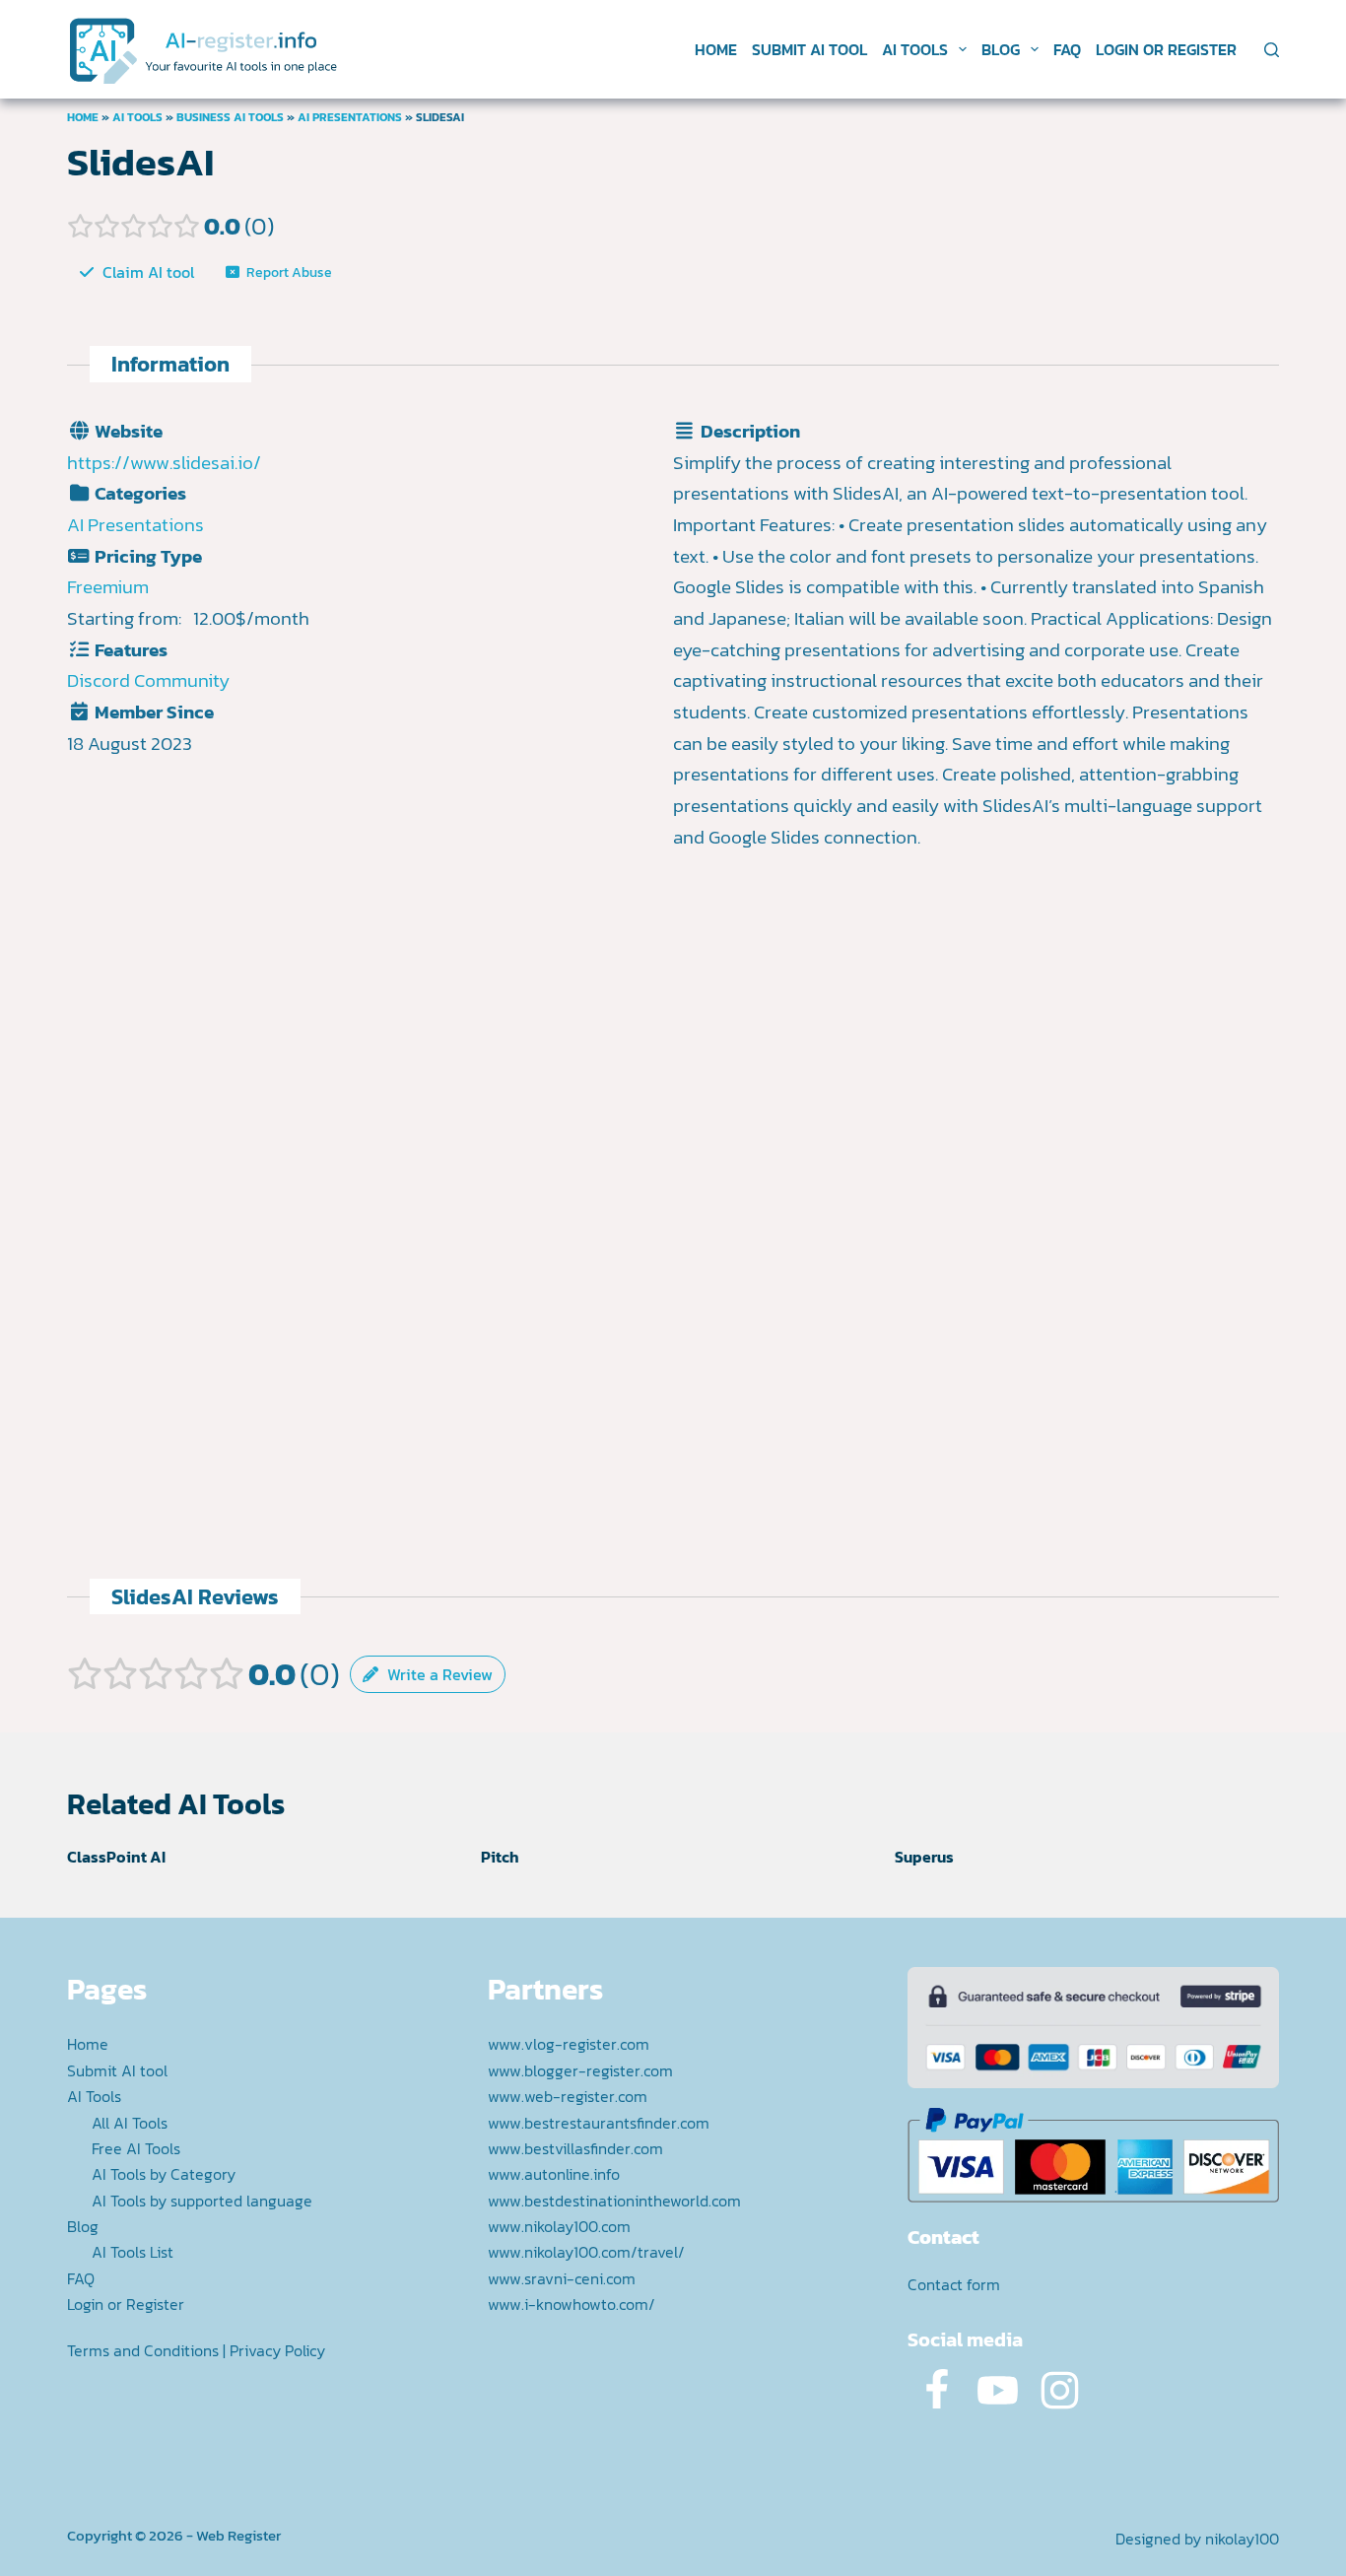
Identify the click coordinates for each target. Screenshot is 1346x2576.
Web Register (238, 2535)
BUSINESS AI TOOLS (230, 117)
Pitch (500, 1857)
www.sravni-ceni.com (562, 2278)
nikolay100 (1242, 2539)
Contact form (954, 2284)
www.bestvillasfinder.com (575, 2148)
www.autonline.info (554, 2174)
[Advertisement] (976, 1065)
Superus (924, 1857)
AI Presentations (350, 117)
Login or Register (1166, 49)
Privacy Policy (277, 2350)
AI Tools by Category (164, 2174)
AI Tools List (133, 2252)
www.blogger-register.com (580, 2070)
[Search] (1272, 50)
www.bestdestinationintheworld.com (614, 2201)
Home (716, 49)
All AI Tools (130, 2123)
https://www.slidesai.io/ (164, 463)
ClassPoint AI (116, 1857)
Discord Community (148, 680)
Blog (1001, 49)
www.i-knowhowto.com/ (572, 2304)
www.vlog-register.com (569, 2044)
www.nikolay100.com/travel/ (586, 2252)
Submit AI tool (809, 49)
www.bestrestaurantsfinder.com (599, 2123)
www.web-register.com (568, 2096)
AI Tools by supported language (202, 2201)
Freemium (108, 587)
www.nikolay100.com (559, 2226)
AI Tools (915, 49)
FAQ (1067, 49)
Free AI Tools (136, 2148)
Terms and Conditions (143, 2350)
